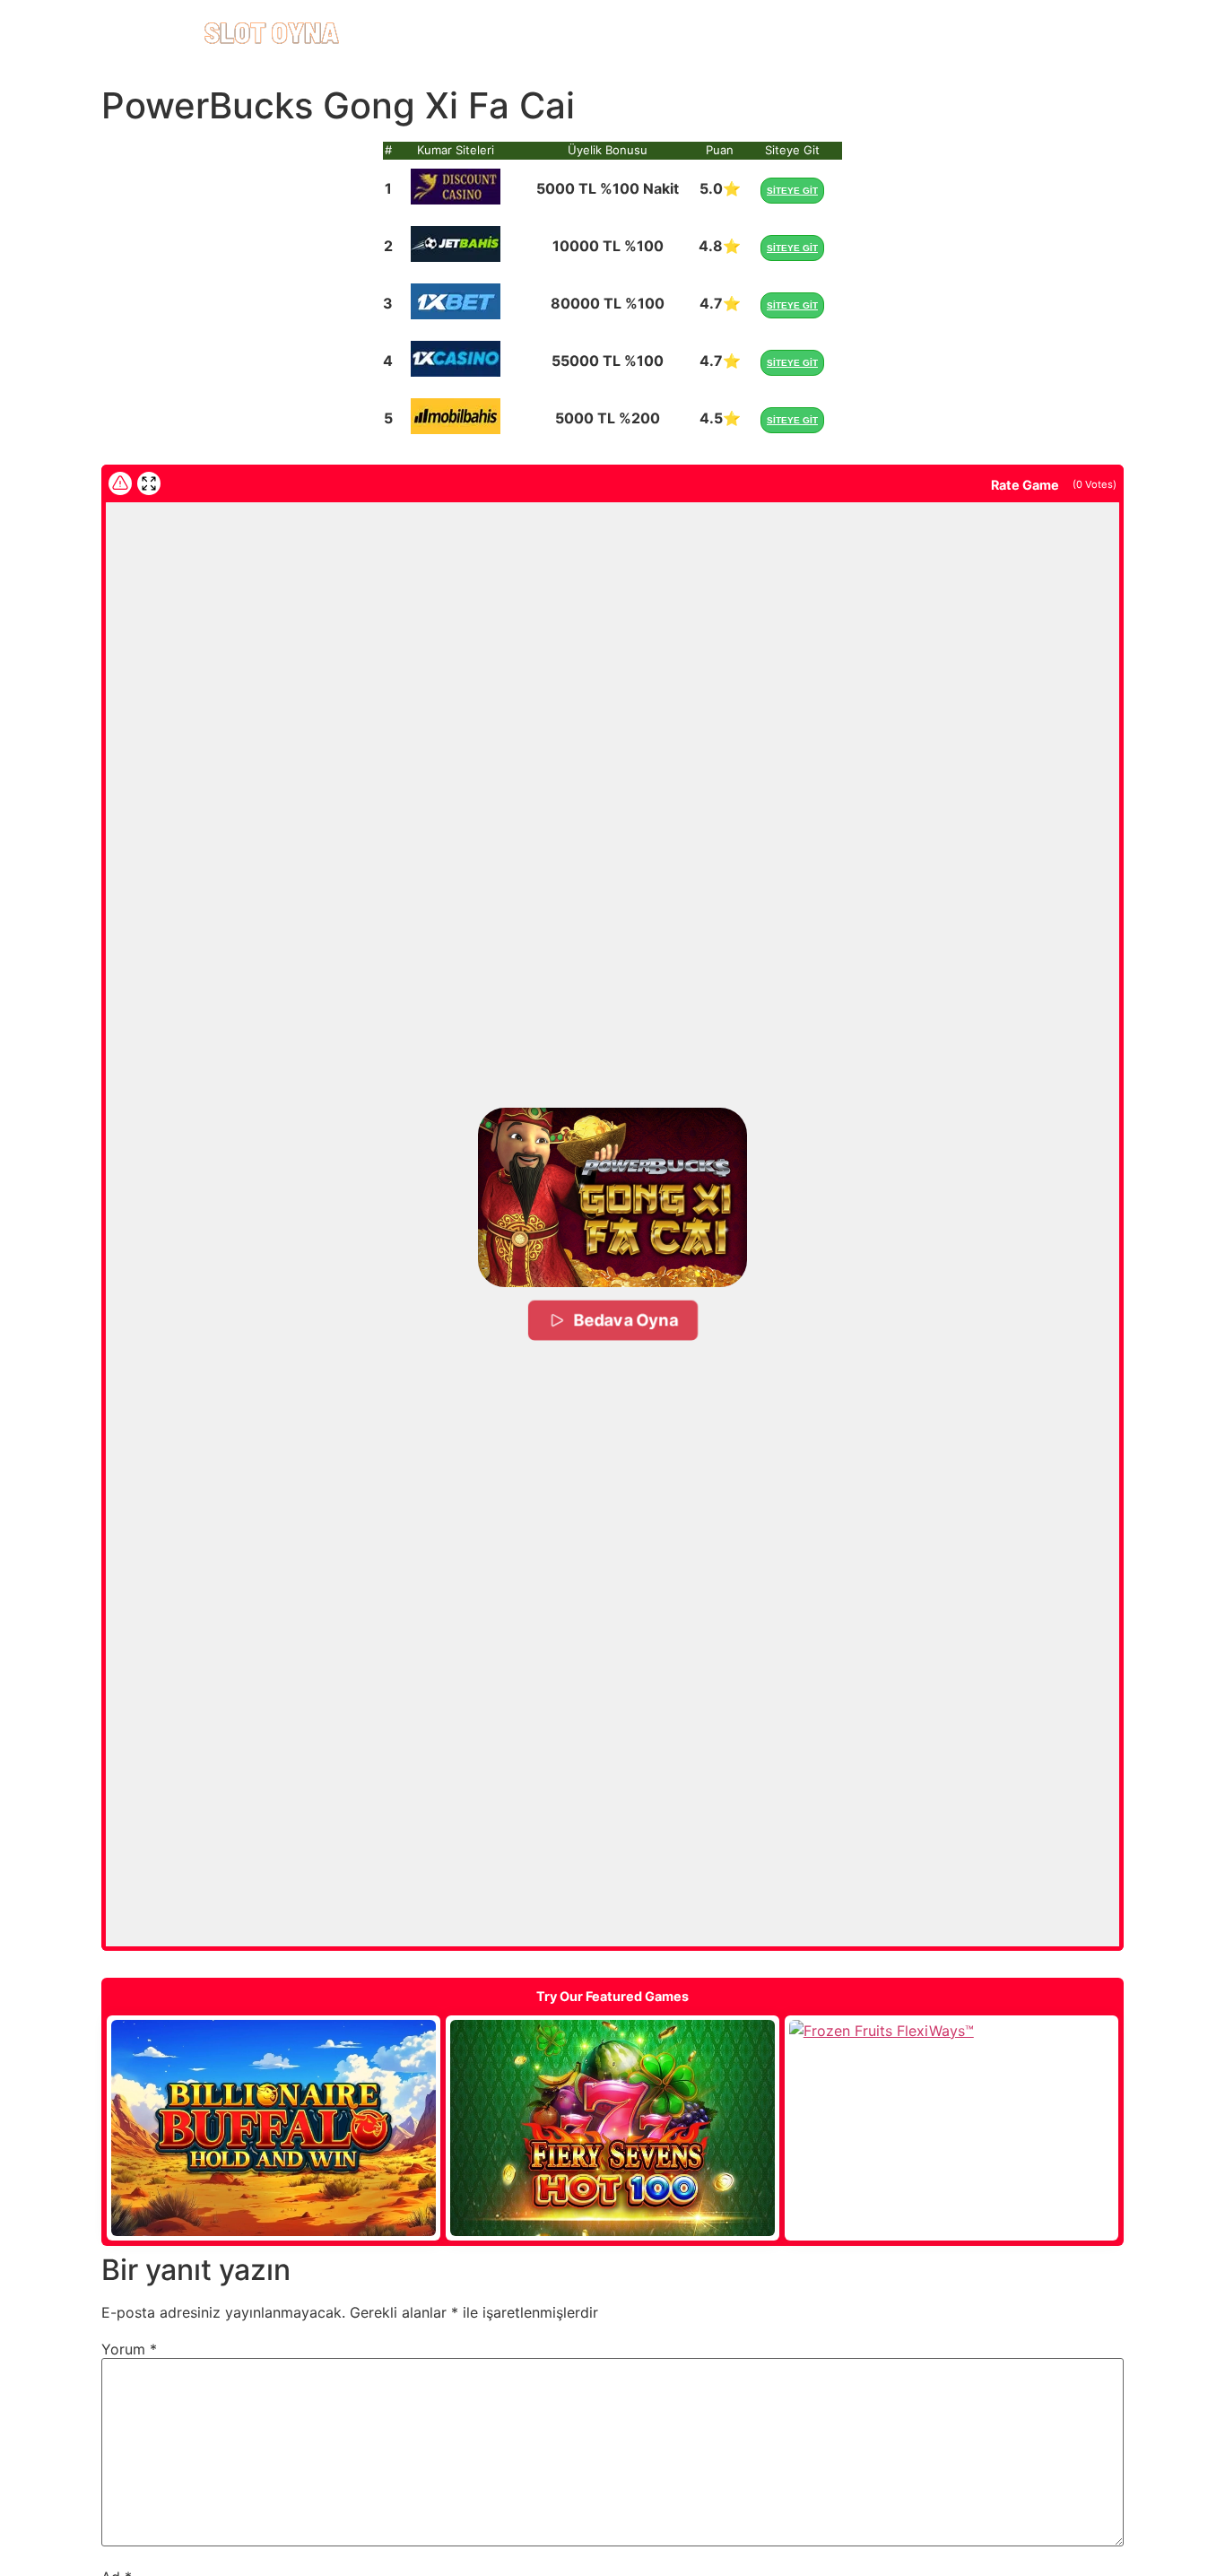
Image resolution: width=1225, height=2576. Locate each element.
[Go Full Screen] (149, 483)
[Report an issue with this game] (120, 483)
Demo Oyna (274, 2128)
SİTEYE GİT (792, 191)
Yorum (129, 2349)
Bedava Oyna (625, 1320)
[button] (612, 1197)
